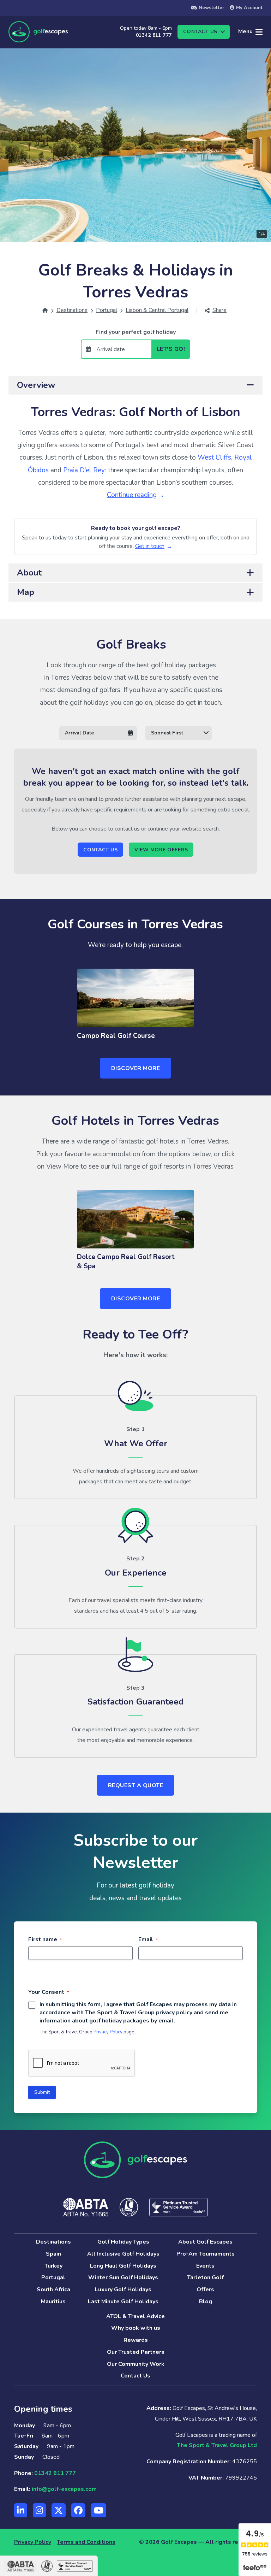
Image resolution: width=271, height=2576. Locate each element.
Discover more (136, 1068)
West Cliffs (214, 457)
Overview (36, 385)
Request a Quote (136, 1785)
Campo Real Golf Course (116, 1036)
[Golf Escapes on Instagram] (39, 2510)
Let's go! (171, 349)
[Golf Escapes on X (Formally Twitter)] (59, 2510)
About (29, 573)
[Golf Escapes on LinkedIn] (21, 2510)
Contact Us (100, 850)
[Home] (45, 310)
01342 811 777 (154, 35)
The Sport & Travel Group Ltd (217, 2445)
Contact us (200, 32)
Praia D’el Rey (84, 470)
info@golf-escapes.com (64, 2489)
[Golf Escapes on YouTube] (99, 2510)
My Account (249, 8)
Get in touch (150, 546)
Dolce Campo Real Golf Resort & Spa (126, 1262)
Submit (42, 2092)
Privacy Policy (108, 2032)
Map (26, 592)
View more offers (161, 850)
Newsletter (211, 8)
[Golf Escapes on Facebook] (78, 2510)
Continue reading (132, 495)
